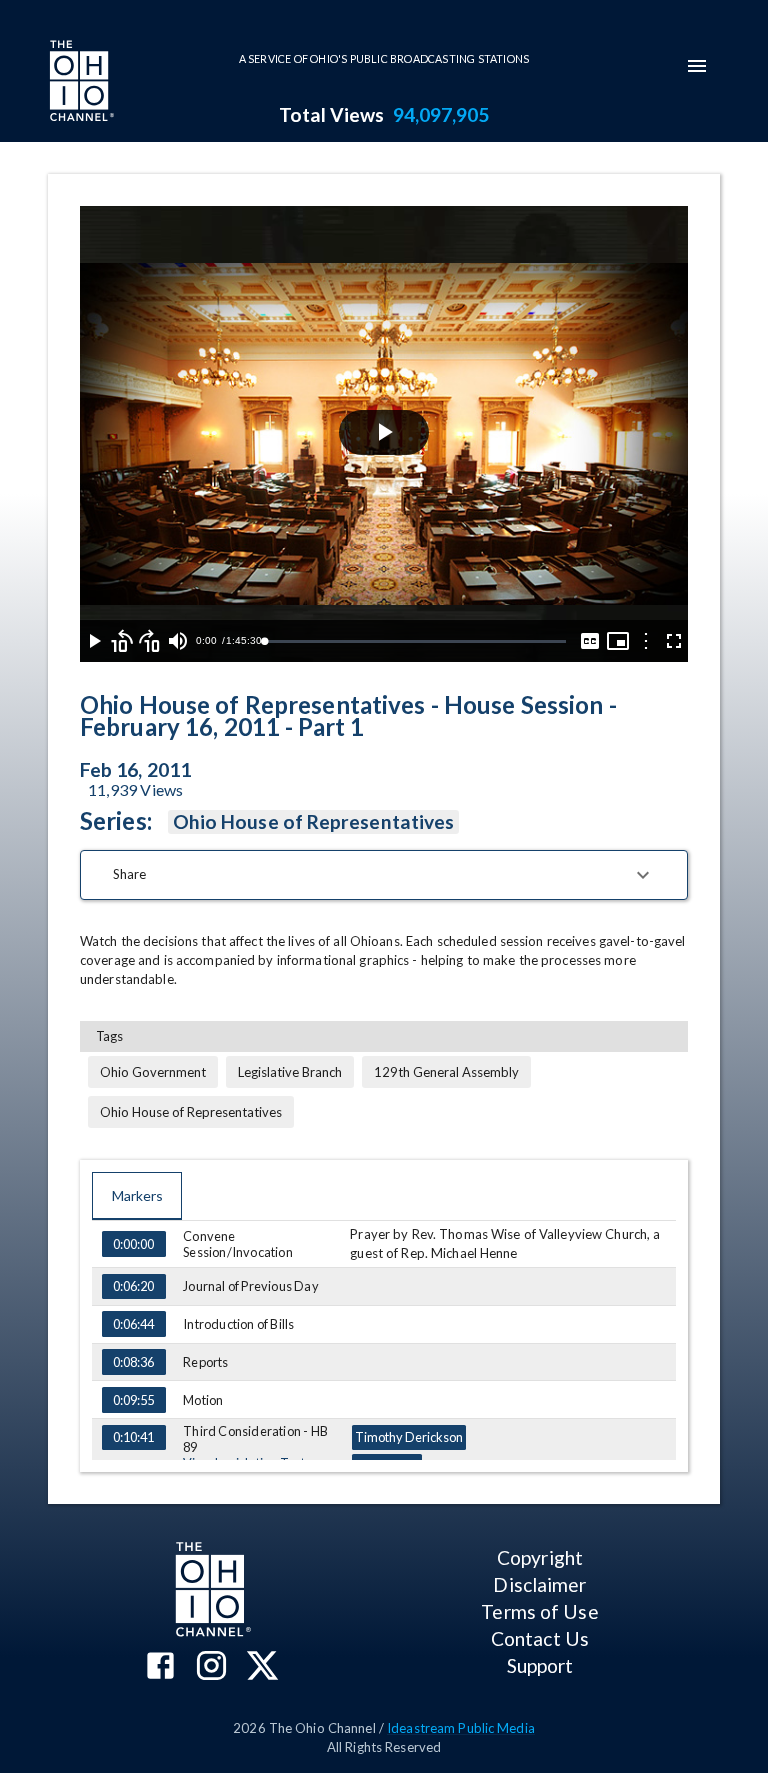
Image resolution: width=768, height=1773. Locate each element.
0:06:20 (133, 1286)
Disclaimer (539, 1584)
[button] (384, 875)
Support (540, 1665)
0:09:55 (133, 1400)
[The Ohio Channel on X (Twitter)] (262, 1667)
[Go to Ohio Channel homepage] (80, 83)
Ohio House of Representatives (313, 821)
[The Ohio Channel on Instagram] (211, 1667)
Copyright (540, 1557)
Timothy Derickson (409, 1437)
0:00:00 (133, 1244)
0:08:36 (133, 1362)
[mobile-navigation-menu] (697, 66)
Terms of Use (539, 1611)
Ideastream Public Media (461, 1728)
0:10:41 (133, 1437)
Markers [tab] (137, 1195)
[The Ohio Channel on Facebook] (160, 1667)
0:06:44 (133, 1324)
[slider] (415, 641)
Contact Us (540, 1638)
